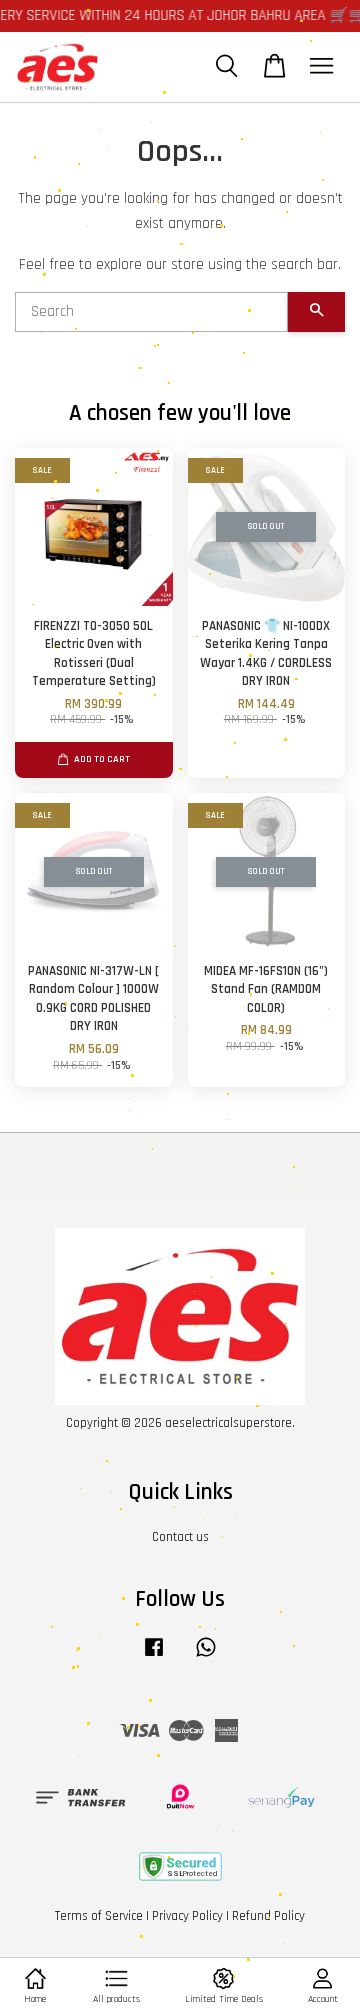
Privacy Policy (187, 1916)
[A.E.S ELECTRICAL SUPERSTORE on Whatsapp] (206, 1657)
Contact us (180, 1537)
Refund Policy (268, 1916)
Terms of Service (99, 1916)
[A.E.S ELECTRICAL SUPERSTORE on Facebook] (154, 1657)
